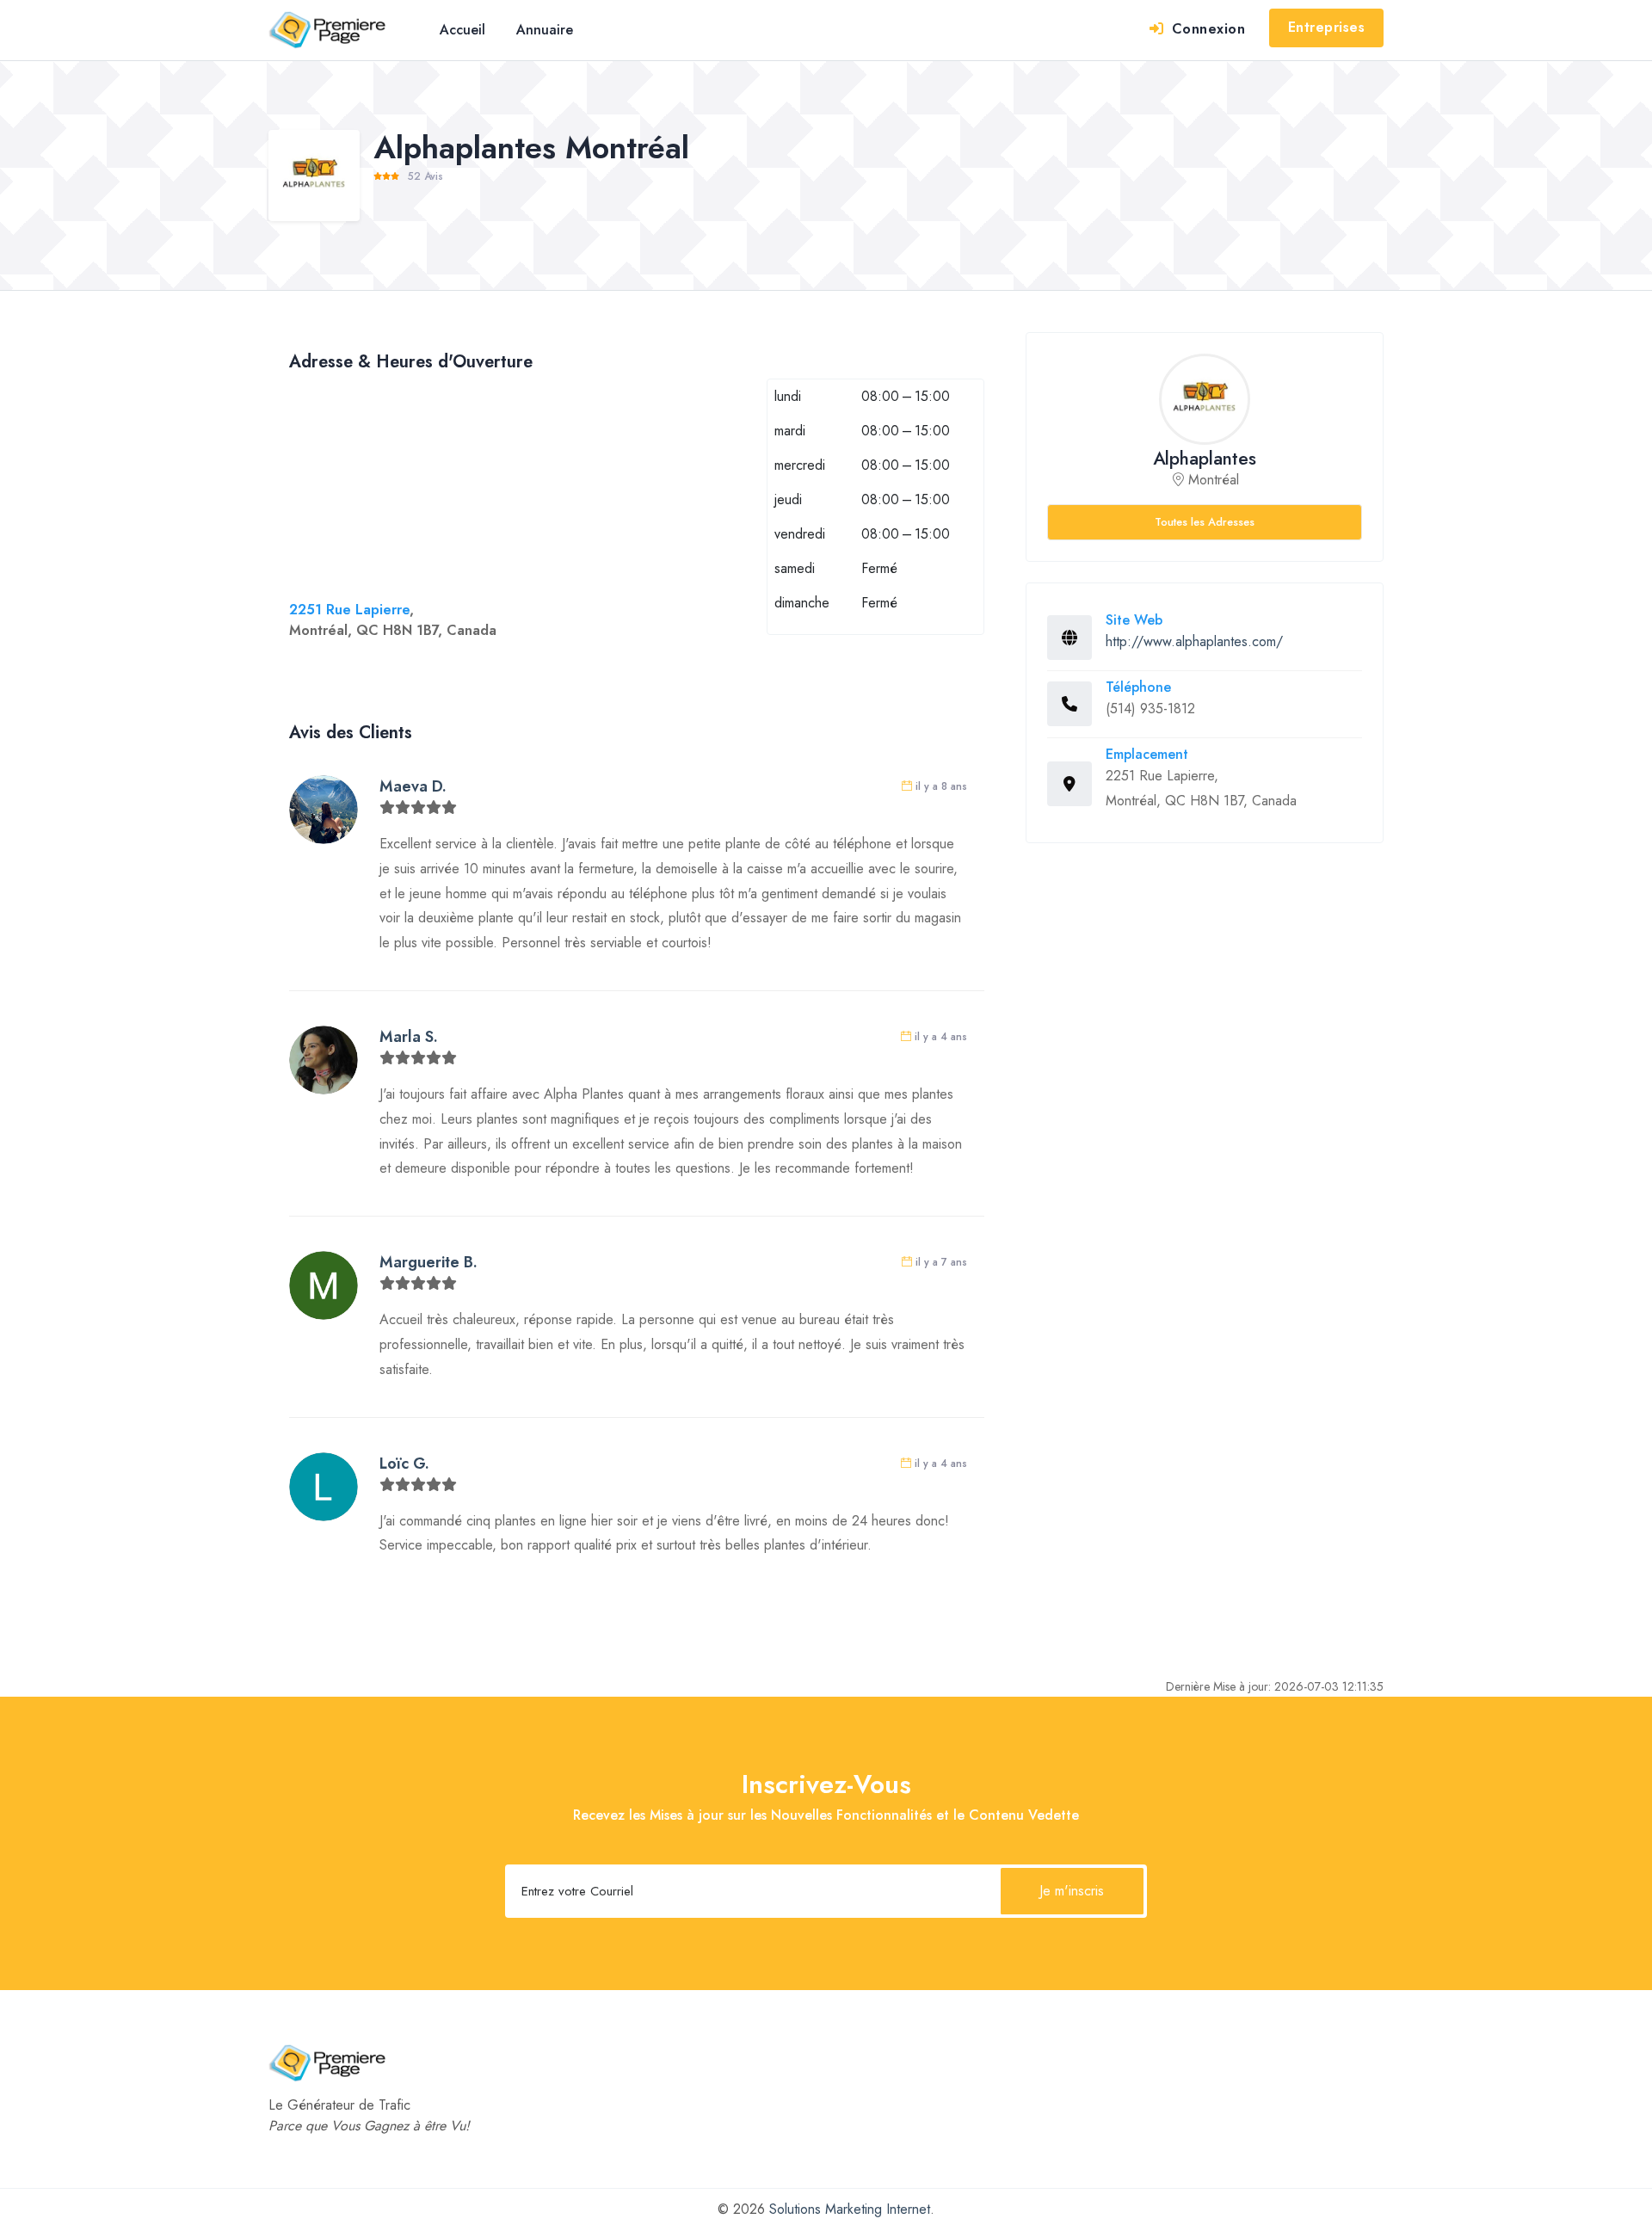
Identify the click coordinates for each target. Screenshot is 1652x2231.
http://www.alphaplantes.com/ (1194, 641)
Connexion (1206, 29)
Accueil (462, 30)
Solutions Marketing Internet (850, 2209)
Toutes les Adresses (1205, 522)
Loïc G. (404, 1464)
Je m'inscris (1072, 1891)
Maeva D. (413, 786)
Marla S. (409, 1037)
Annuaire (545, 30)
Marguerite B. (428, 1262)
